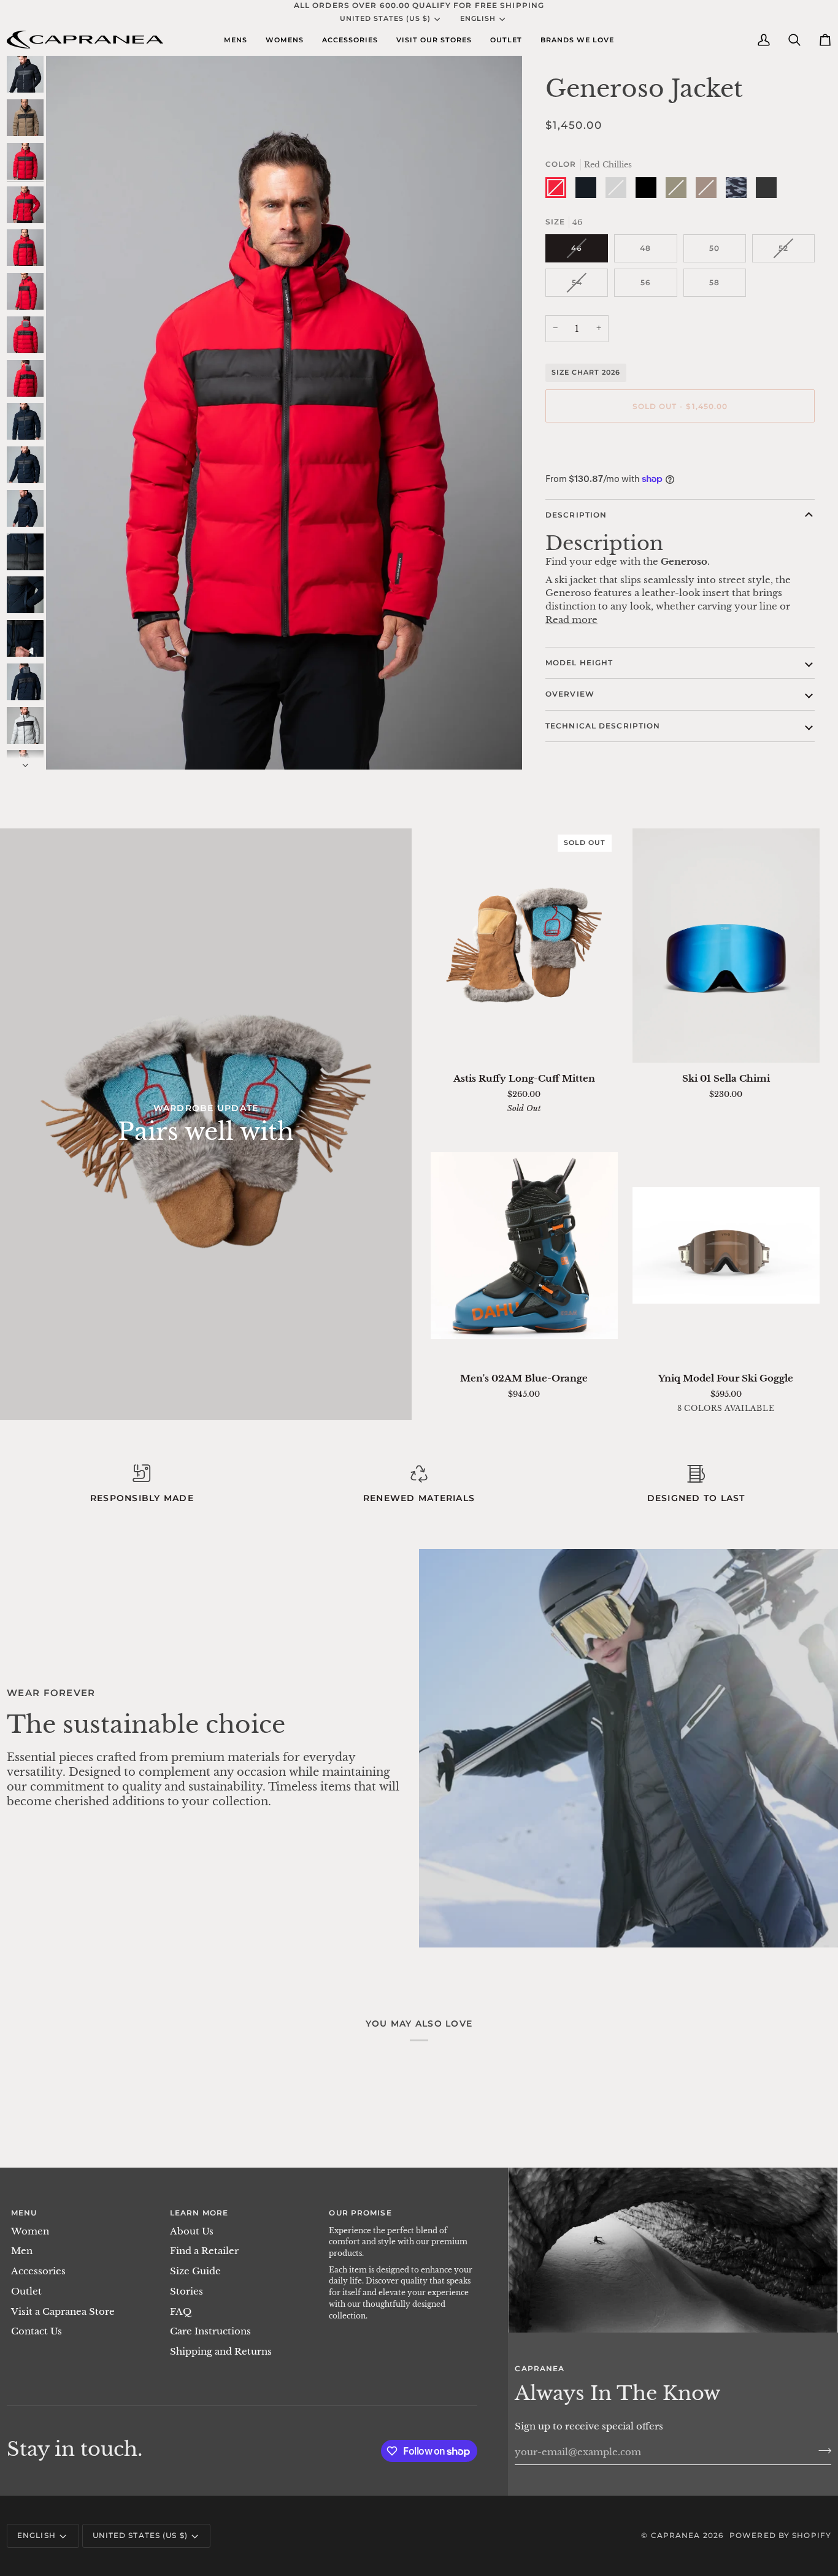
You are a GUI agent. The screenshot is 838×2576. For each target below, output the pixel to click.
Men (22, 2251)
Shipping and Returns (221, 2352)
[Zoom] (69, 747)
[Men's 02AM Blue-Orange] (524, 1245)
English (478, 18)
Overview (570, 694)
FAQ (181, 2312)
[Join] (821, 2450)
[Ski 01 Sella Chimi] (726, 945)
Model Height (579, 663)
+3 (775, 1410)
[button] (236, 40)
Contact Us (37, 2331)
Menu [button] (24, 2213)
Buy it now (680, 448)
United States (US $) (385, 18)
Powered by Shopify (780, 2535)
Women (30, 2231)
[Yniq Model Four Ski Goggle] (726, 1245)
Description (576, 515)
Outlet (26, 2291)
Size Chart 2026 (586, 372)
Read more (571, 620)
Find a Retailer (204, 2251)
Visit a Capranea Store (63, 2312)
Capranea (676, 2535)
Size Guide (195, 2271)
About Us (192, 2231)
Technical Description (603, 726)
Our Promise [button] (360, 2213)
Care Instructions (210, 2331)
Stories (186, 2291)
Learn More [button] (199, 2213)
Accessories (38, 2271)
